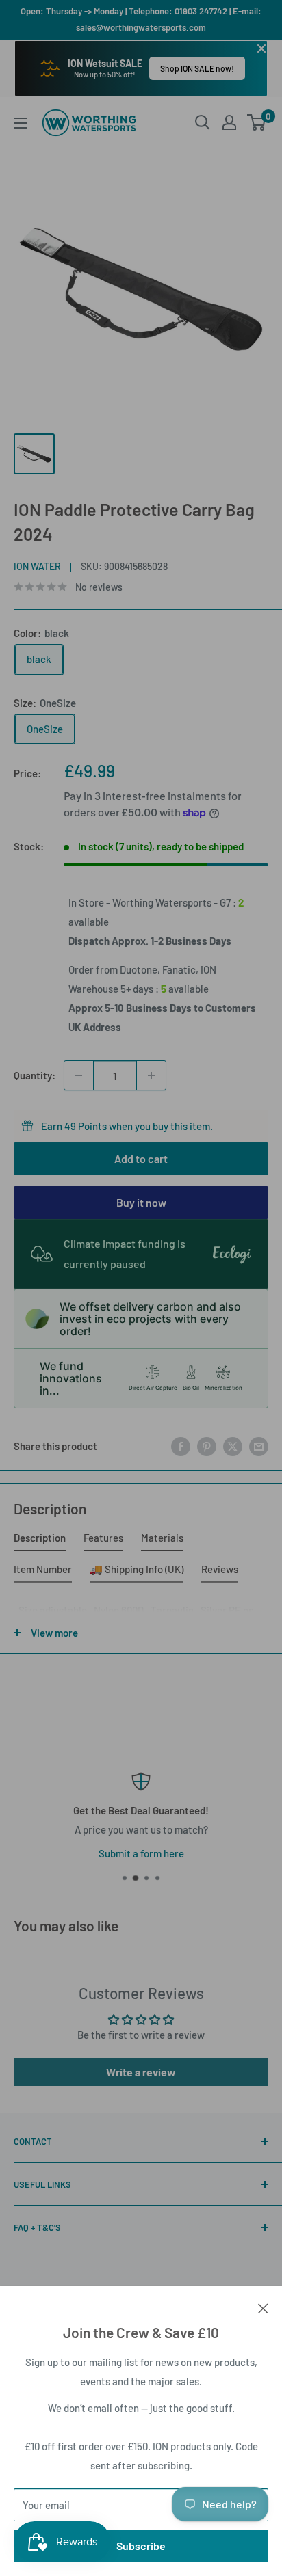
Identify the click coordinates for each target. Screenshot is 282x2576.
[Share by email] (259, 1446)
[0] (257, 122)
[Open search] (203, 122)
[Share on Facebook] (181, 1446)
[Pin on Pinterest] (207, 1446)
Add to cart (141, 1158)
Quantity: (35, 1075)
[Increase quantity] (151, 1075)
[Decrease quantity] (79, 1075)
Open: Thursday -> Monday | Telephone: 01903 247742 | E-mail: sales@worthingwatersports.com (141, 19)
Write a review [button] (141, 2072)
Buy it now (141, 1202)
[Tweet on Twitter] (233, 1446)
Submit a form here (122, 1853)
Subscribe (141, 2546)
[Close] (263, 2307)
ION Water (37, 566)
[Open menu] (21, 123)
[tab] (40, 1540)
